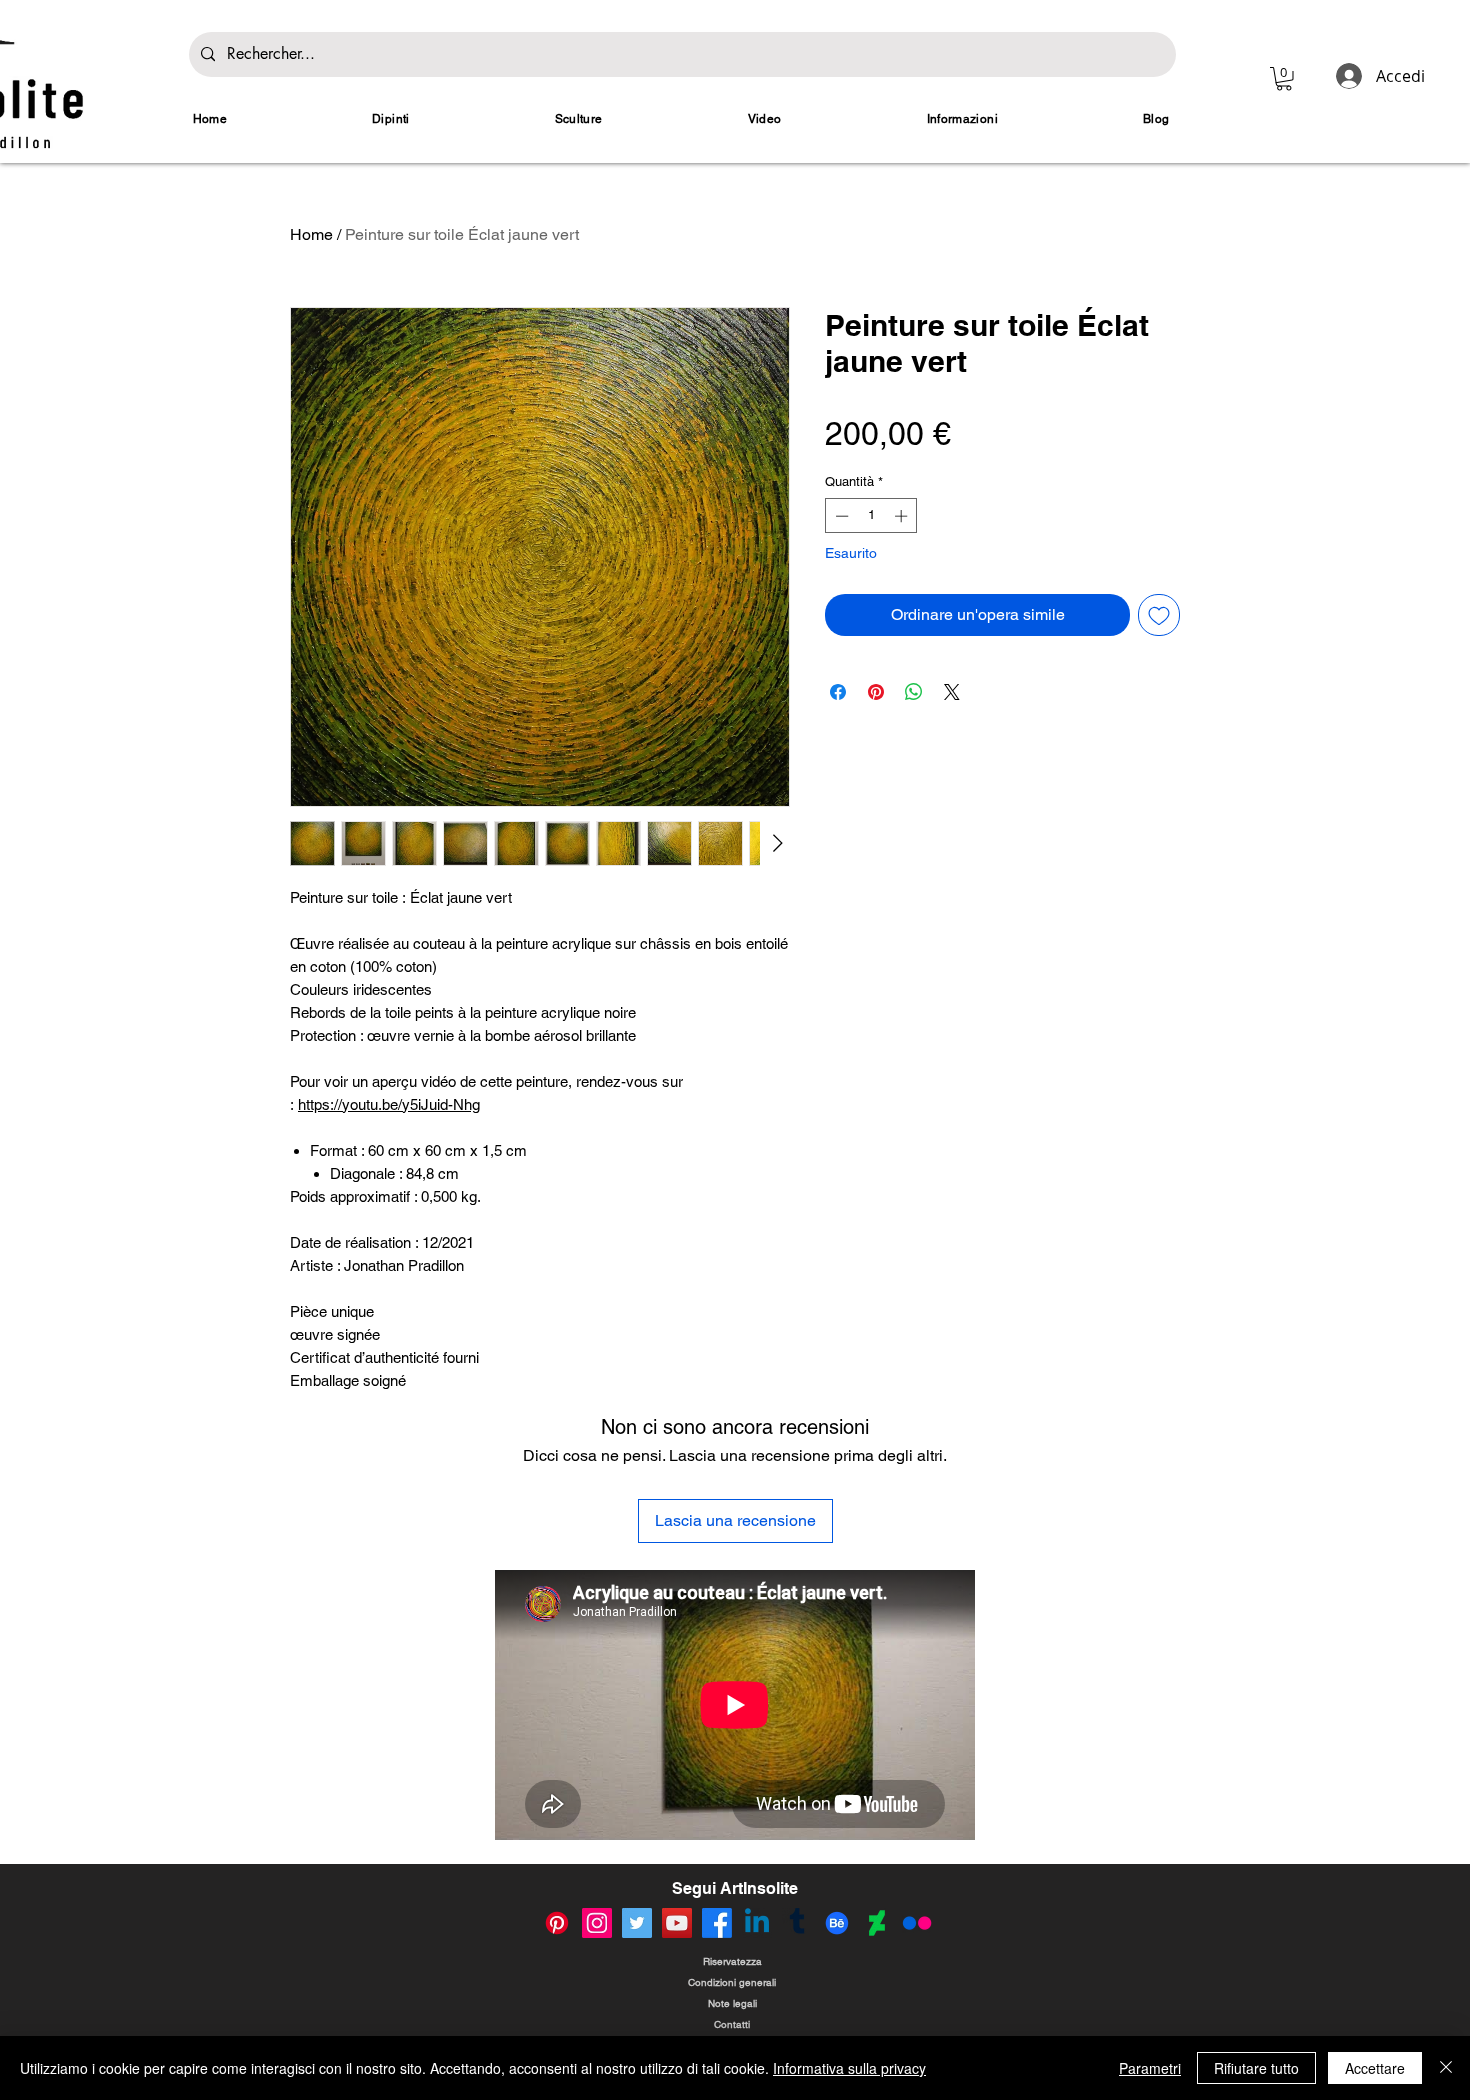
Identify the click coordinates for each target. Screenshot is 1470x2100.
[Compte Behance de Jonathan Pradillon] (837, 1923)
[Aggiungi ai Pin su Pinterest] (876, 692)
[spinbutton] (871, 516)
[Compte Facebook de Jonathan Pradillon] (717, 1923)
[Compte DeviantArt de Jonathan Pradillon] (877, 1923)
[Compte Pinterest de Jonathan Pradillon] (557, 1923)
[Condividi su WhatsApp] (914, 692)
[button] (1284, 79)
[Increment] (903, 516)
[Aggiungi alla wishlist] (1159, 615)
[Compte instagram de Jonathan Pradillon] (597, 1923)
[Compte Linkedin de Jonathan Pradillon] (757, 1923)
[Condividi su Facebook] (838, 692)
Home (311, 234)
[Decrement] (840, 516)
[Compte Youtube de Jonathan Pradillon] (677, 1923)
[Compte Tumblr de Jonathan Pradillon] (797, 1923)
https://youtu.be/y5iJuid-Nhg (389, 1104)
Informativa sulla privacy (849, 2068)
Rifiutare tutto (1256, 2068)
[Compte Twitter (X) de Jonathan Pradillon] (637, 1923)
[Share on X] (952, 692)
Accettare (1375, 2068)
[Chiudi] (1446, 2068)
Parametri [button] (1150, 2068)
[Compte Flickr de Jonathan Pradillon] (917, 1923)
